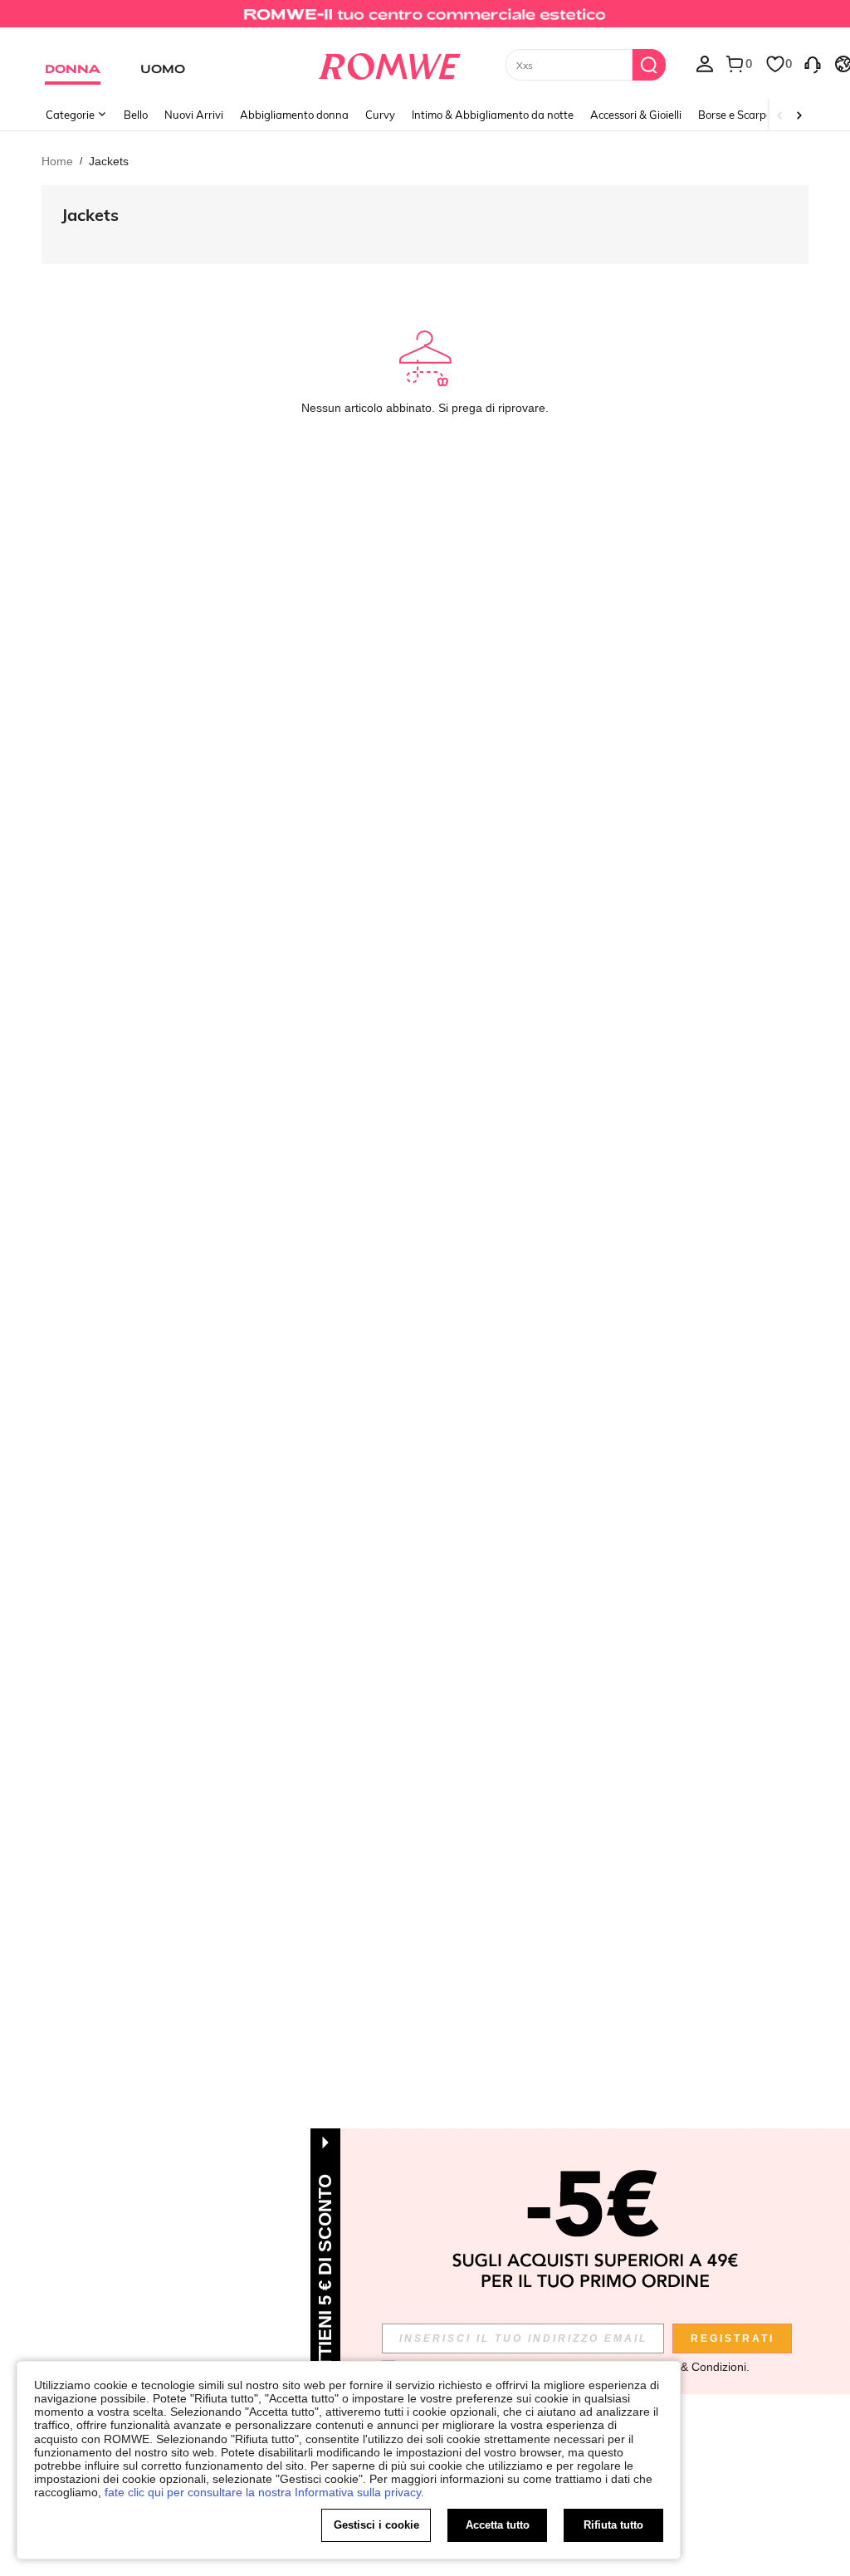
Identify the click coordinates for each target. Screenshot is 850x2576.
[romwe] (389, 63)
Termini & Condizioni (693, 2367)
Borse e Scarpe (735, 115)
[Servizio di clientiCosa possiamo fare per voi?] (813, 63)
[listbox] (705, 63)
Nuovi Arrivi (194, 115)
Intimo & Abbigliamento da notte (493, 115)
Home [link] (57, 161)
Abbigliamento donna (294, 115)
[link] (425, 20)
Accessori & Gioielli (636, 115)
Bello (136, 115)
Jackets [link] (109, 161)
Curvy (380, 115)
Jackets (90, 215)
